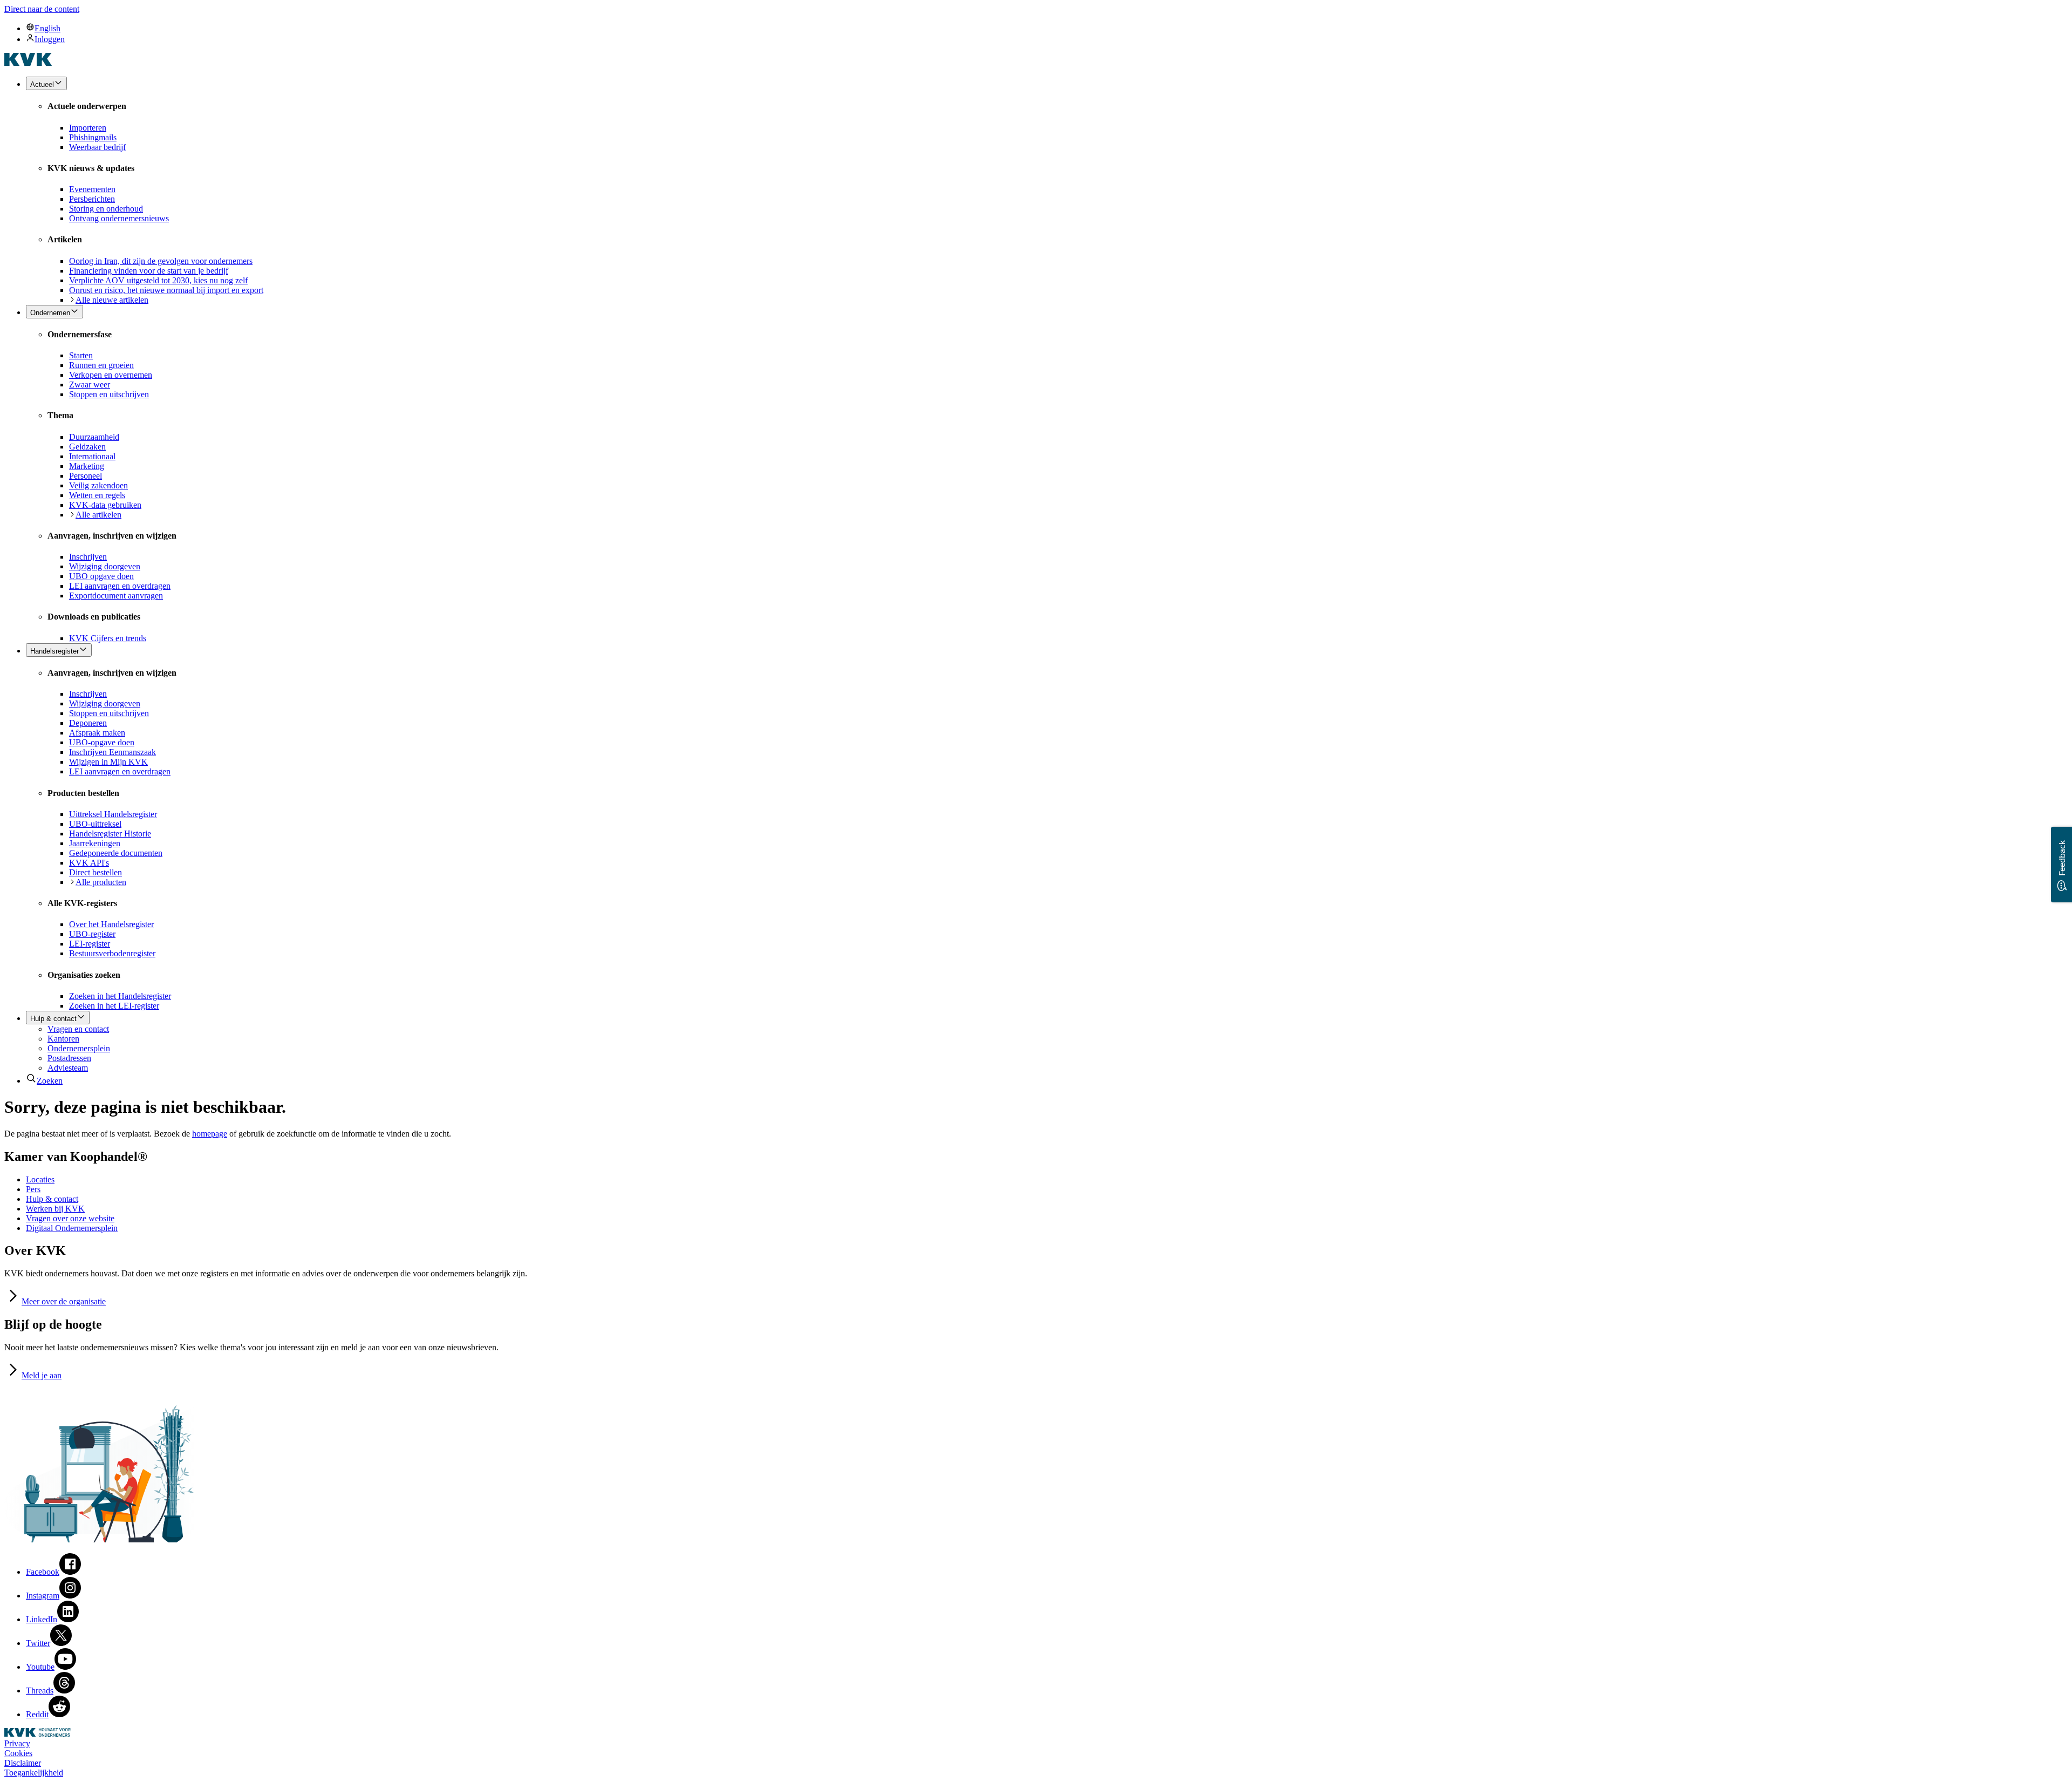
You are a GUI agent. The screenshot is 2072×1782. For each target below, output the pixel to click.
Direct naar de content (42, 9)
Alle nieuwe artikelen (112, 300)
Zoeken (50, 1081)
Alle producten (101, 882)
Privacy (17, 1743)
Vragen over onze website (70, 1218)
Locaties (40, 1179)
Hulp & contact (52, 1199)
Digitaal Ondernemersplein (72, 1228)
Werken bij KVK (55, 1209)
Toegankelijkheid (34, 1773)
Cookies (18, 1753)
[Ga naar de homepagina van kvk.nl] (28, 63)
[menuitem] (1047, 28)
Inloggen (50, 39)
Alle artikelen (98, 515)
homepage (210, 1134)
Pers (33, 1189)
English (47, 28)
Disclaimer (23, 1763)
